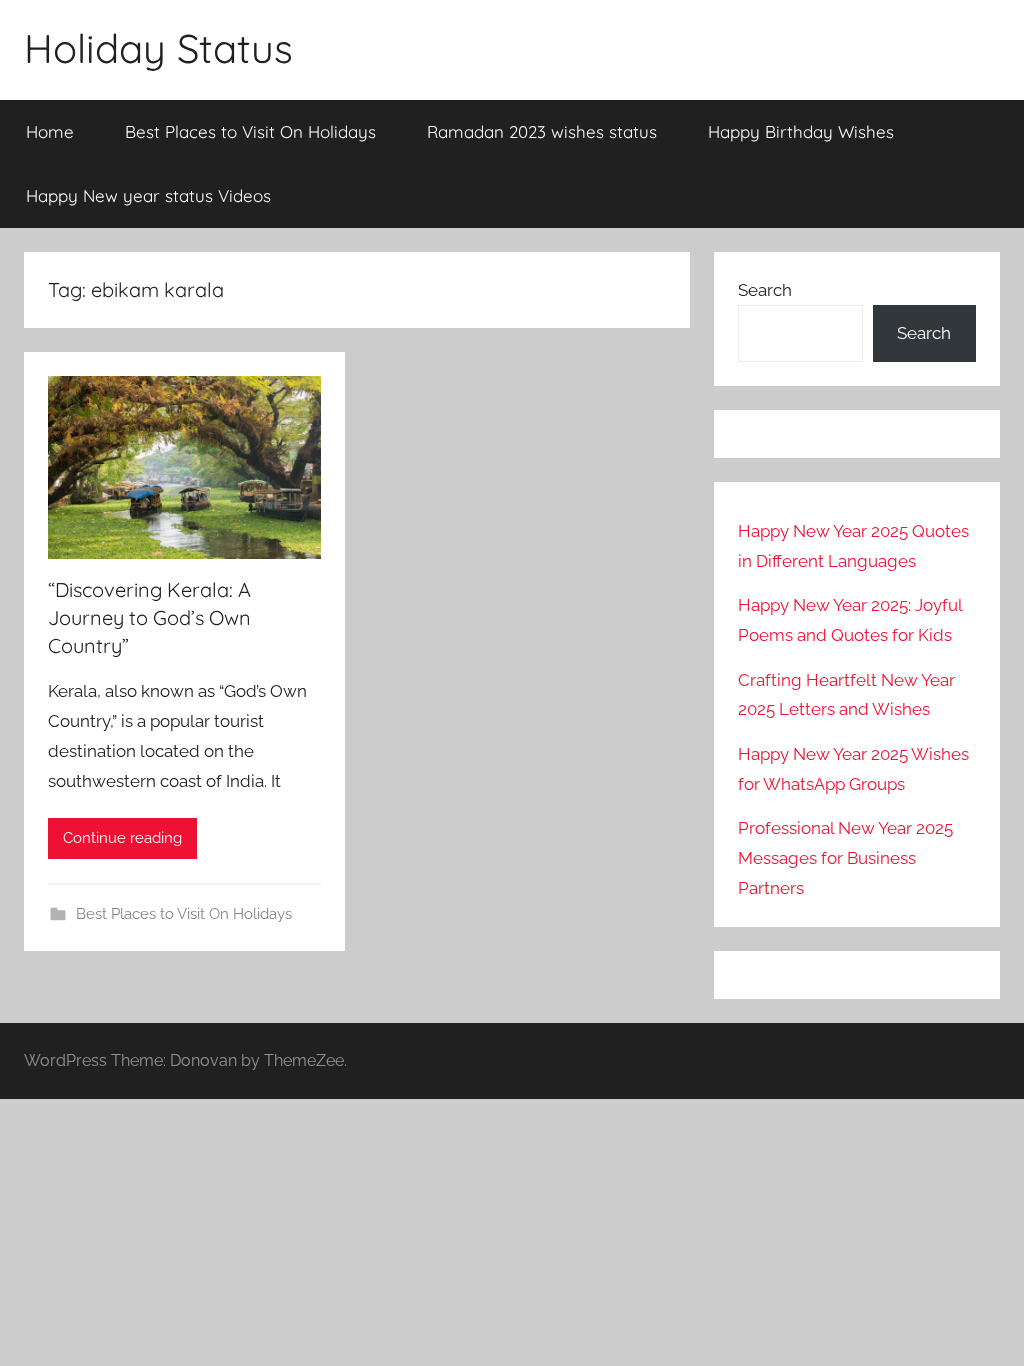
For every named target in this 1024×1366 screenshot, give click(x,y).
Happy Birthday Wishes (801, 131)
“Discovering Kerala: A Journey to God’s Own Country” (149, 617)
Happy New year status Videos (148, 195)
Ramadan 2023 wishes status (542, 131)
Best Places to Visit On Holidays (250, 131)
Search (765, 290)
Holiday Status (158, 48)
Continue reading (122, 838)
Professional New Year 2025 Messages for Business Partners (845, 858)
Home (50, 131)
